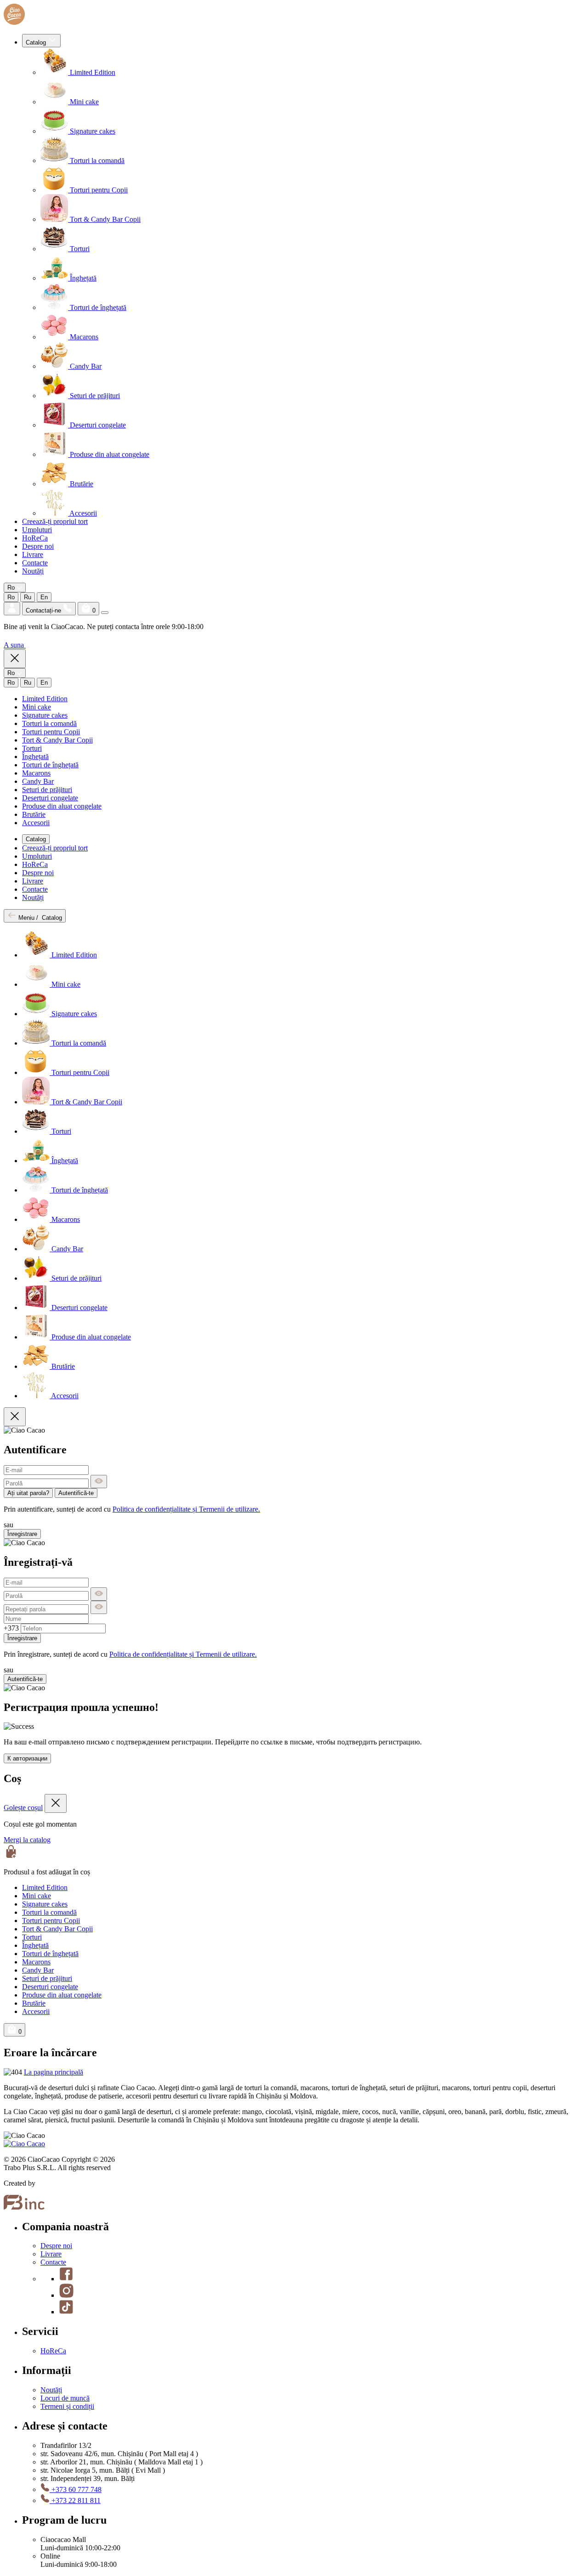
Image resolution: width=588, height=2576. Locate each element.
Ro (11, 597)
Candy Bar (85, 366)
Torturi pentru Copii (98, 190)
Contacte (35, 563)
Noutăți (33, 571)
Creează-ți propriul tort (55, 521)
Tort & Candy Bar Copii (104, 219)
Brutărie (81, 484)
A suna (15, 645)
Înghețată (82, 278)
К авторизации (27, 1758)
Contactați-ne (44, 610)
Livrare (33, 554)
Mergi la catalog (27, 1840)
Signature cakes (92, 131)
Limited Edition (92, 72)
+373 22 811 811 (75, 2500)
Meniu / (39, 918)
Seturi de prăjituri (94, 396)
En (44, 597)
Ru (28, 597)
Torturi (79, 249)
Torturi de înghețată (97, 307)
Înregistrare (22, 1534)
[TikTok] (66, 2312)
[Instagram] (66, 2295)
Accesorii (82, 513)
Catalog (37, 42)
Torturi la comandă (96, 160)
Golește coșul (23, 1808)
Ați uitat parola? (28, 1493)
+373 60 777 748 (76, 2489)
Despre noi (38, 546)
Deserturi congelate (97, 425)
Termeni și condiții (67, 2406)
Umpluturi (37, 530)
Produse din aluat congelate (109, 454)
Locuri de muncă (65, 2398)
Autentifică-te (76, 1493)
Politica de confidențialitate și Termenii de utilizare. (186, 1509)
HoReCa (35, 538)
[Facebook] (66, 2279)
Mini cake (83, 102)
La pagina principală (54, 2072)
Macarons (83, 337)
